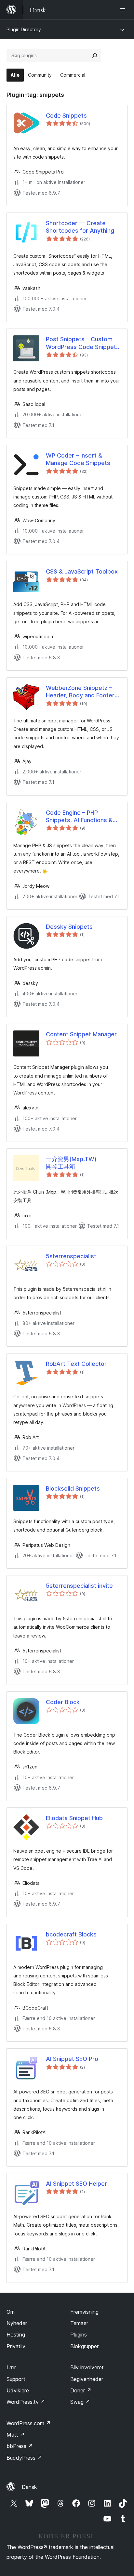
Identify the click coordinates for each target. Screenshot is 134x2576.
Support (16, 2379)
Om (11, 2312)
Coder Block (63, 1702)
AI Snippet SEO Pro (72, 2059)
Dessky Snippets (69, 927)
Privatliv (16, 2346)
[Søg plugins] (95, 56)
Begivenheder (87, 2379)
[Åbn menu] (124, 10)
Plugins (79, 2335)
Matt (16, 2435)
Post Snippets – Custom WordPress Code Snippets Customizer (83, 343)
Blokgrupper (84, 2346)
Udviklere (18, 2390)
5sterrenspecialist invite (79, 1586)
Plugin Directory (24, 29)
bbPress (20, 2446)
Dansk (29, 2487)
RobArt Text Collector (76, 1364)
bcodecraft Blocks (71, 1934)
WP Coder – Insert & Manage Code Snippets (78, 459)
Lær (11, 2367)
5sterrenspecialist (71, 1256)
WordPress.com (29, 2423)
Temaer (79, 2323)
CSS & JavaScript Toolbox (82, 571)
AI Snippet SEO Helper (76, 2184)
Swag (80, 2402)
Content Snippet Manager (81, 1034)
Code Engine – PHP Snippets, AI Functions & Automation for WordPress (83, 817)
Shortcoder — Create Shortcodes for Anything (80, 227)
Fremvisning (84, 2312)
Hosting (16, 2335)
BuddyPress (24, 2458)
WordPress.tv (26, 2402)
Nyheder (17, 2323)
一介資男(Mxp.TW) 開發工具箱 (71, 1163)
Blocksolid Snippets (73, 1489)
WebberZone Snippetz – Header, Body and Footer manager (80, 692)
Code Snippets (66, 116)
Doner (81, 2390)
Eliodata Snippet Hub (74, 1818)
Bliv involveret (87, 2367)
